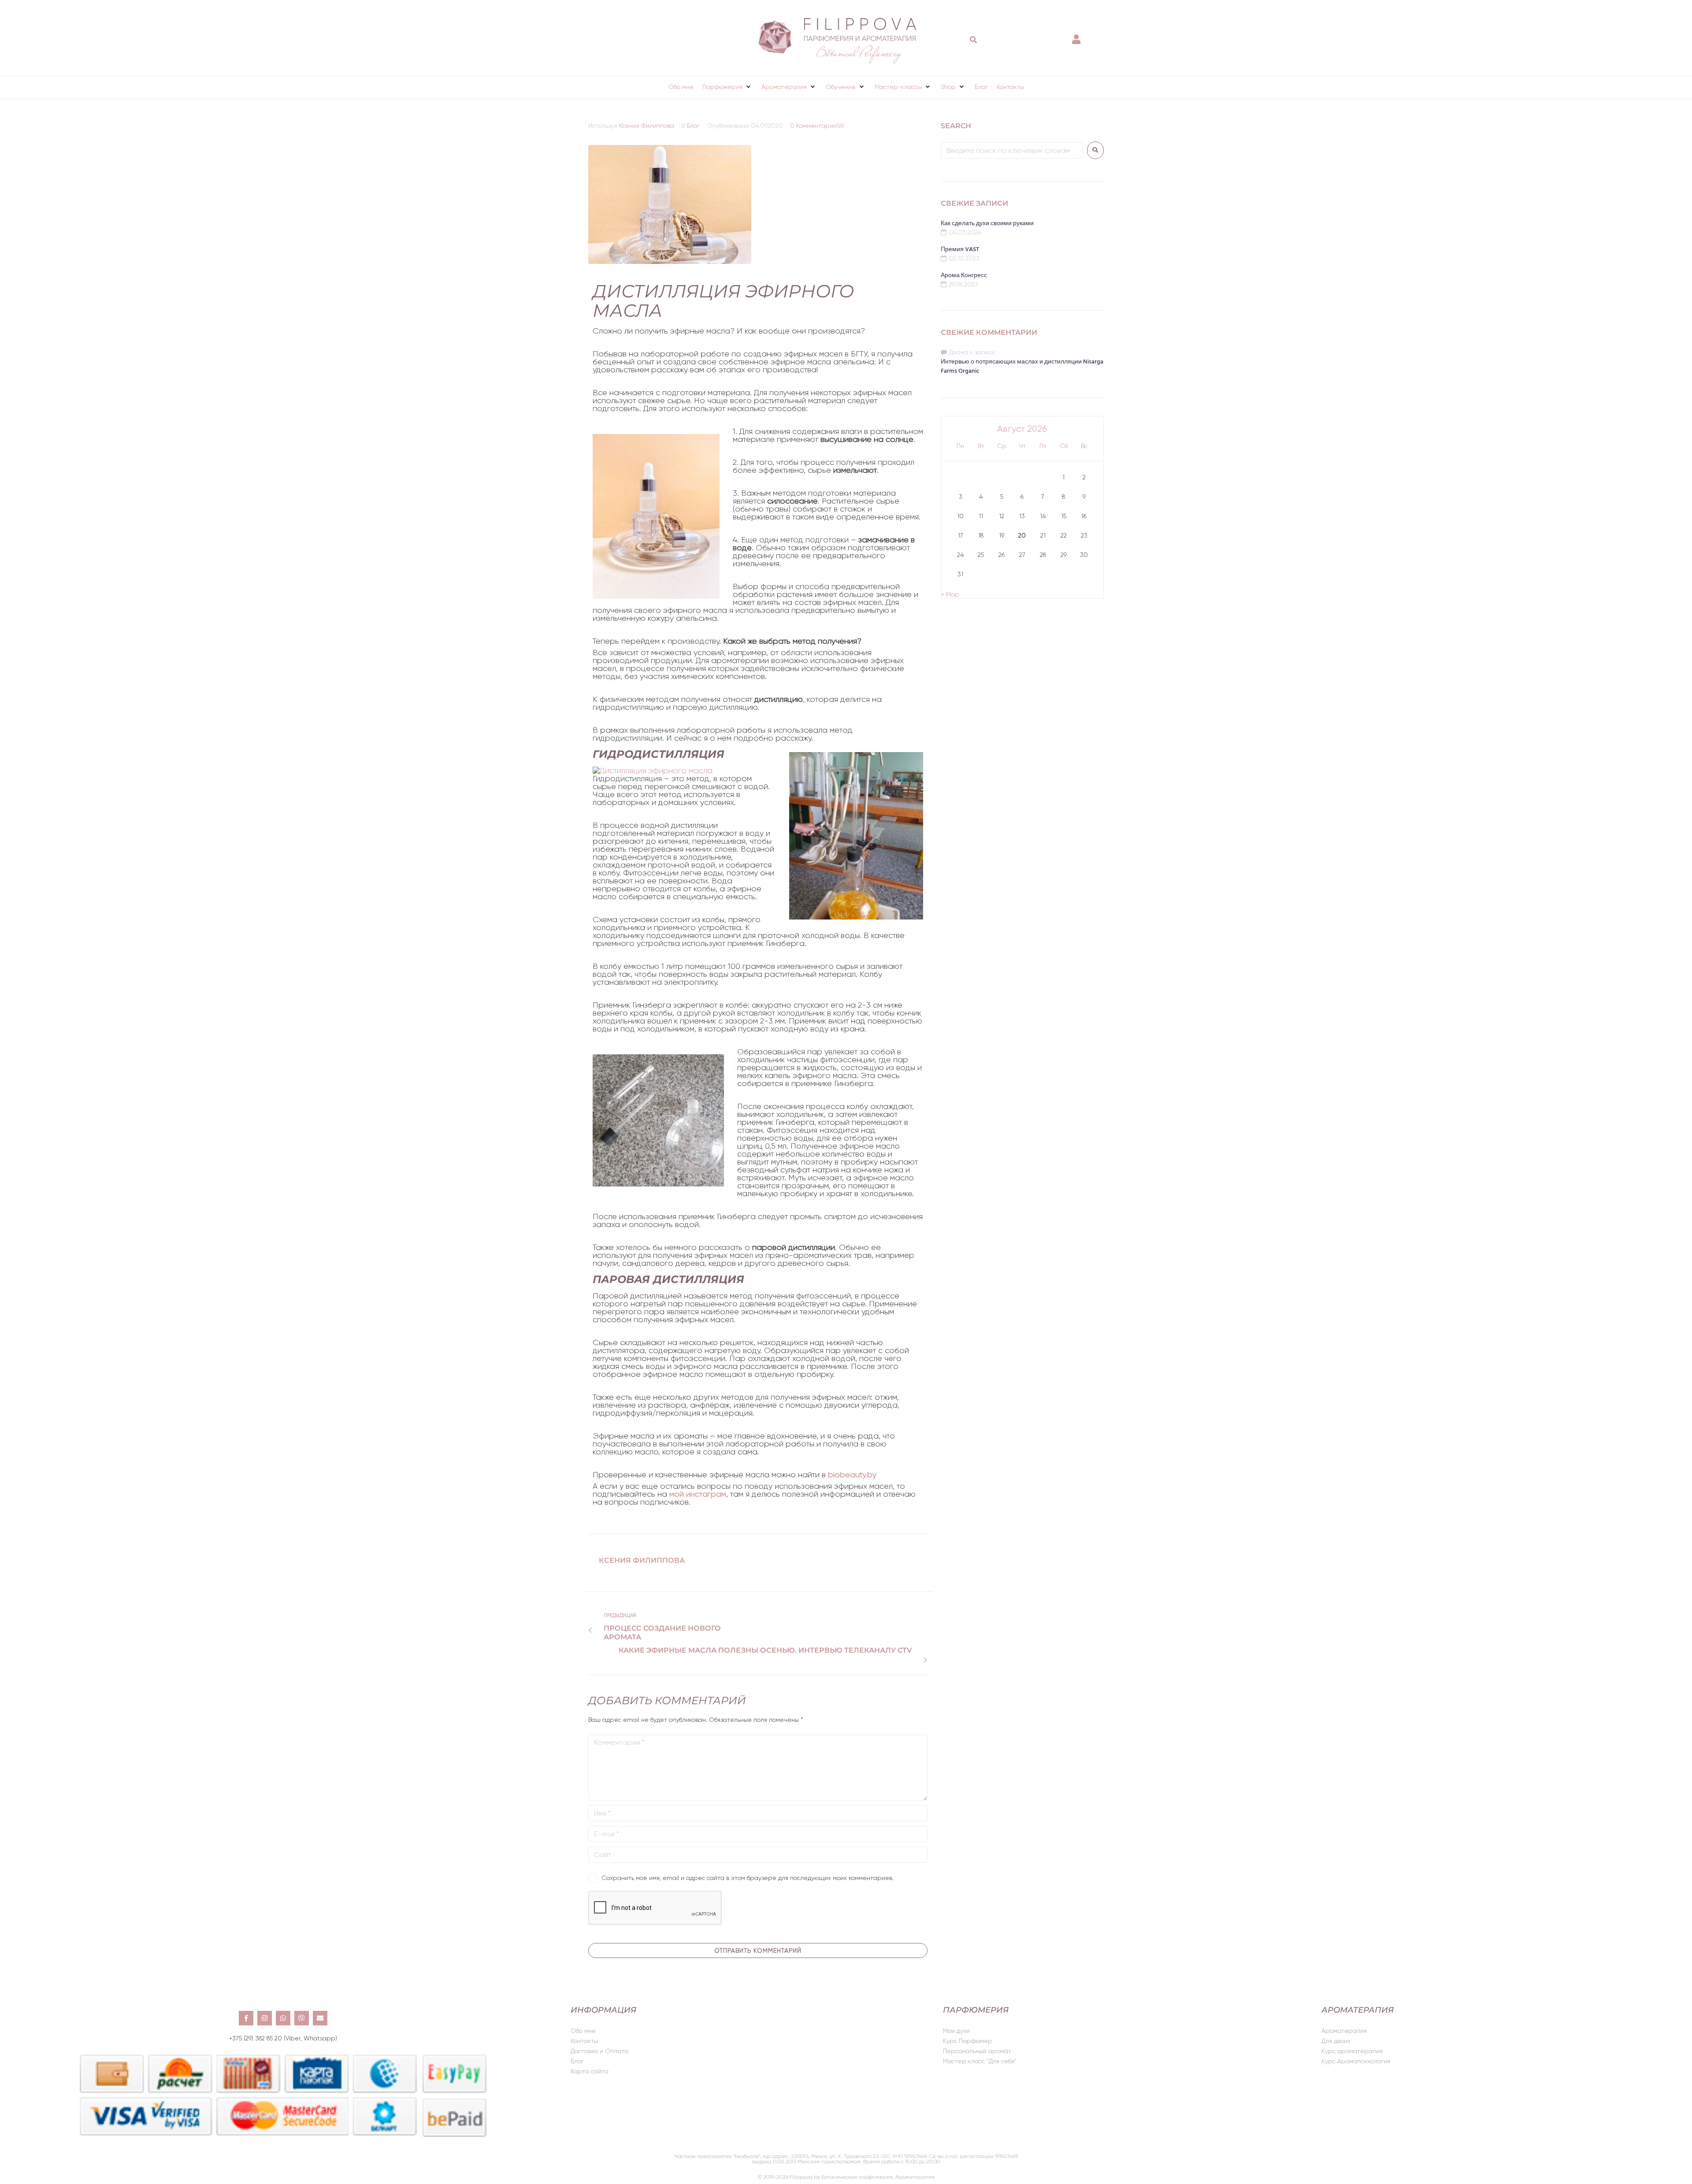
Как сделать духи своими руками (987, 224)
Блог (693, 126)
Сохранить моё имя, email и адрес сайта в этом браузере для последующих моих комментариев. (748, 1878)
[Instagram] (265, 2018)
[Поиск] (974, 40)
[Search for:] (1012, 150)
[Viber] (302, 2018)
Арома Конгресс (964, 276)
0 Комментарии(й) (817, 126)
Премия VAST (960, 250)
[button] (727, 87)
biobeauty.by (852, 1475)
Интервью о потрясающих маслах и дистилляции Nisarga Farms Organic (1022, 367)
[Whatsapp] (283, 2018)
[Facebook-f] (246, 2018)
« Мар (950, 594)
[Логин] (1077, 35)
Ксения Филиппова (647, 126)
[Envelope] (320, 2018)
